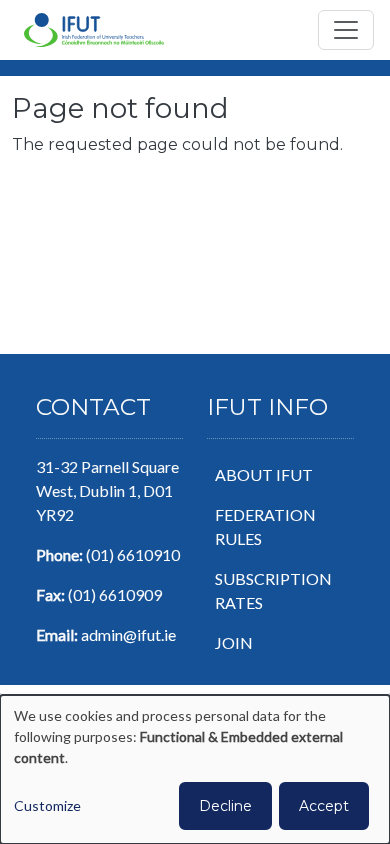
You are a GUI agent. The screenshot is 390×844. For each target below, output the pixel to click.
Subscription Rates (273, 590)
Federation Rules (265, 526)
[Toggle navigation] (346, 30)
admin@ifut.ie (128, 634)
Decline (225, 806)
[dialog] (195, 769)
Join (234, 642)
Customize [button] (47, 805)
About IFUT (264, 474)
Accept (324, 806)
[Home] (94, 30)
